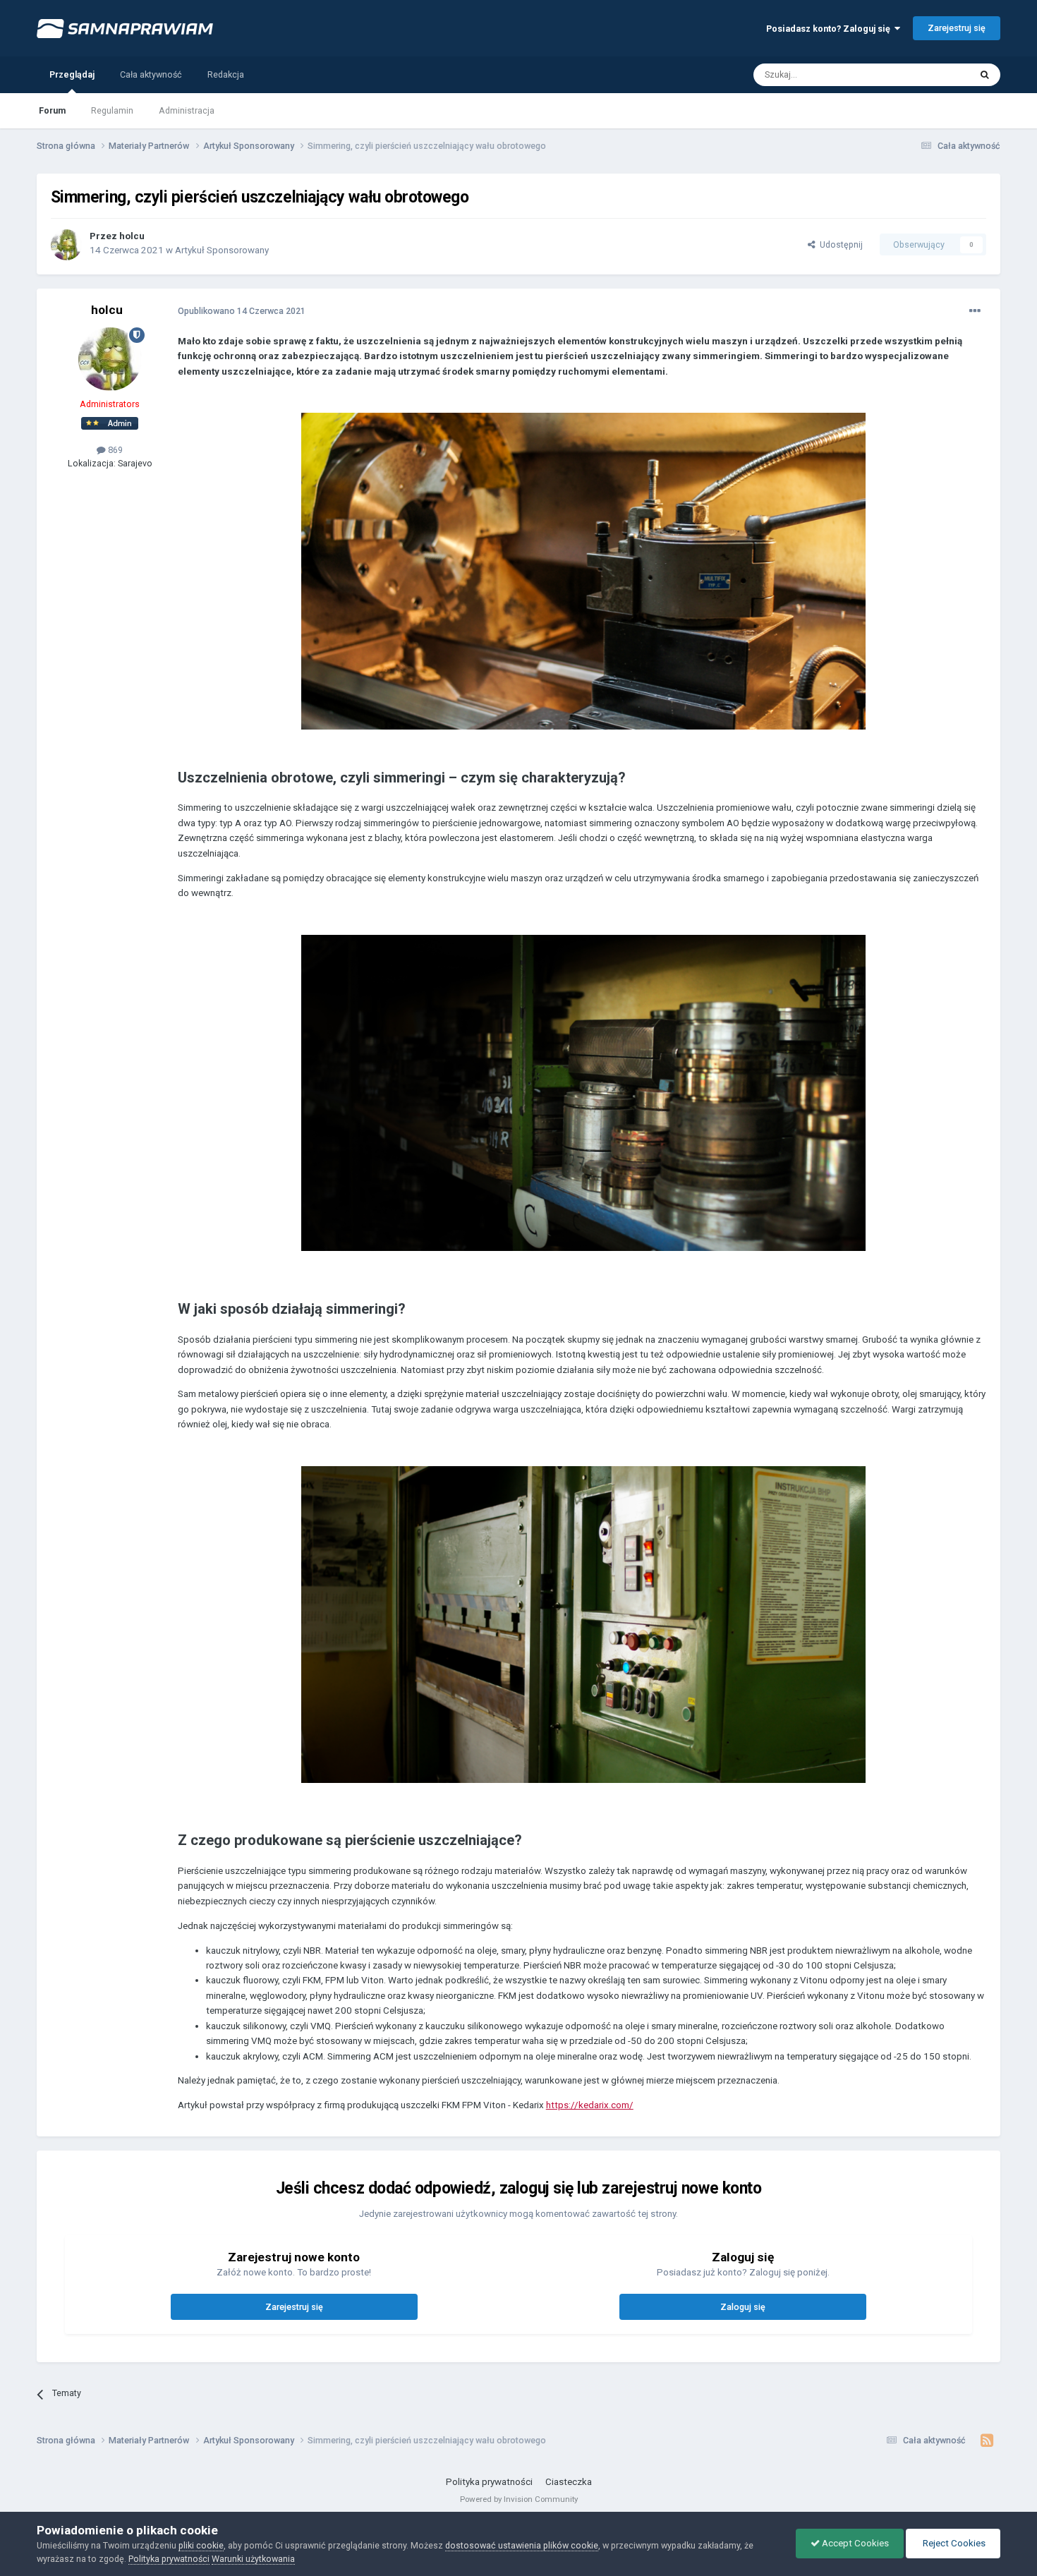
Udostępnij (839, 244)
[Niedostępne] (583, 570)
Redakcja (226, 74)
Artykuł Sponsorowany (222, 250)
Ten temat (933, 74)
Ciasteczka (569, 2482)
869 (114, 450)
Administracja (187, 110)
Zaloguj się (743, 2307)
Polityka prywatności (489, 2482)
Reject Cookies (953, 2543)
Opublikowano (242, 311)
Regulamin (112, 110)
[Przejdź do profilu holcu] (66, 245)
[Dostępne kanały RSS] (987, 2441)
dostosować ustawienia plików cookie (522, 2545)
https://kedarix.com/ (590, 2105)
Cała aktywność (151, 74)
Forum (52, 110)
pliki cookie (201, 2545)
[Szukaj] (985, 75)
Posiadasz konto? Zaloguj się (830, 29)
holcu (132, 236)
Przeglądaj (72, 74)
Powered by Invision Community (519, 2499)
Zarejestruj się (957, 28)
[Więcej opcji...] (975, 311)
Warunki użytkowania (253, 2559)
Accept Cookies (854, 2543)
